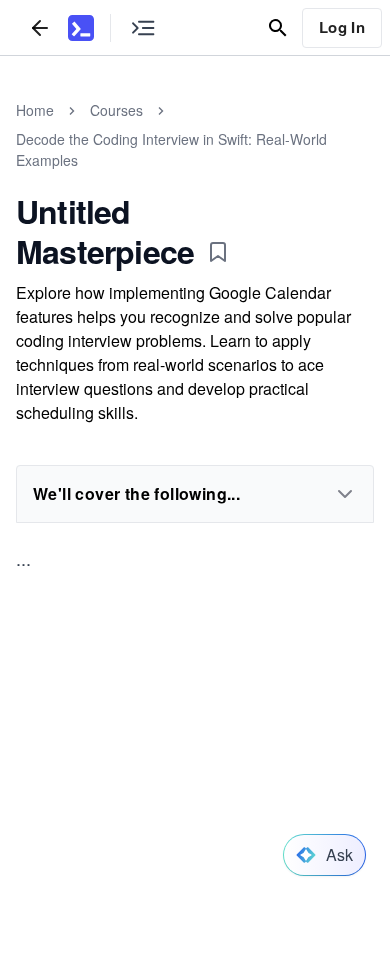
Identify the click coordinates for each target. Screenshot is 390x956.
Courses (116, 110)
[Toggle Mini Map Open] (143, 27)
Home (35, 110)
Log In (342, 27)
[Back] (40, 27)
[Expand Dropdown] (345, 494)
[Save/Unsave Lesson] (218, 252)
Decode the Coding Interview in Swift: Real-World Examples (171, 149)
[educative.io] (81, 28)
